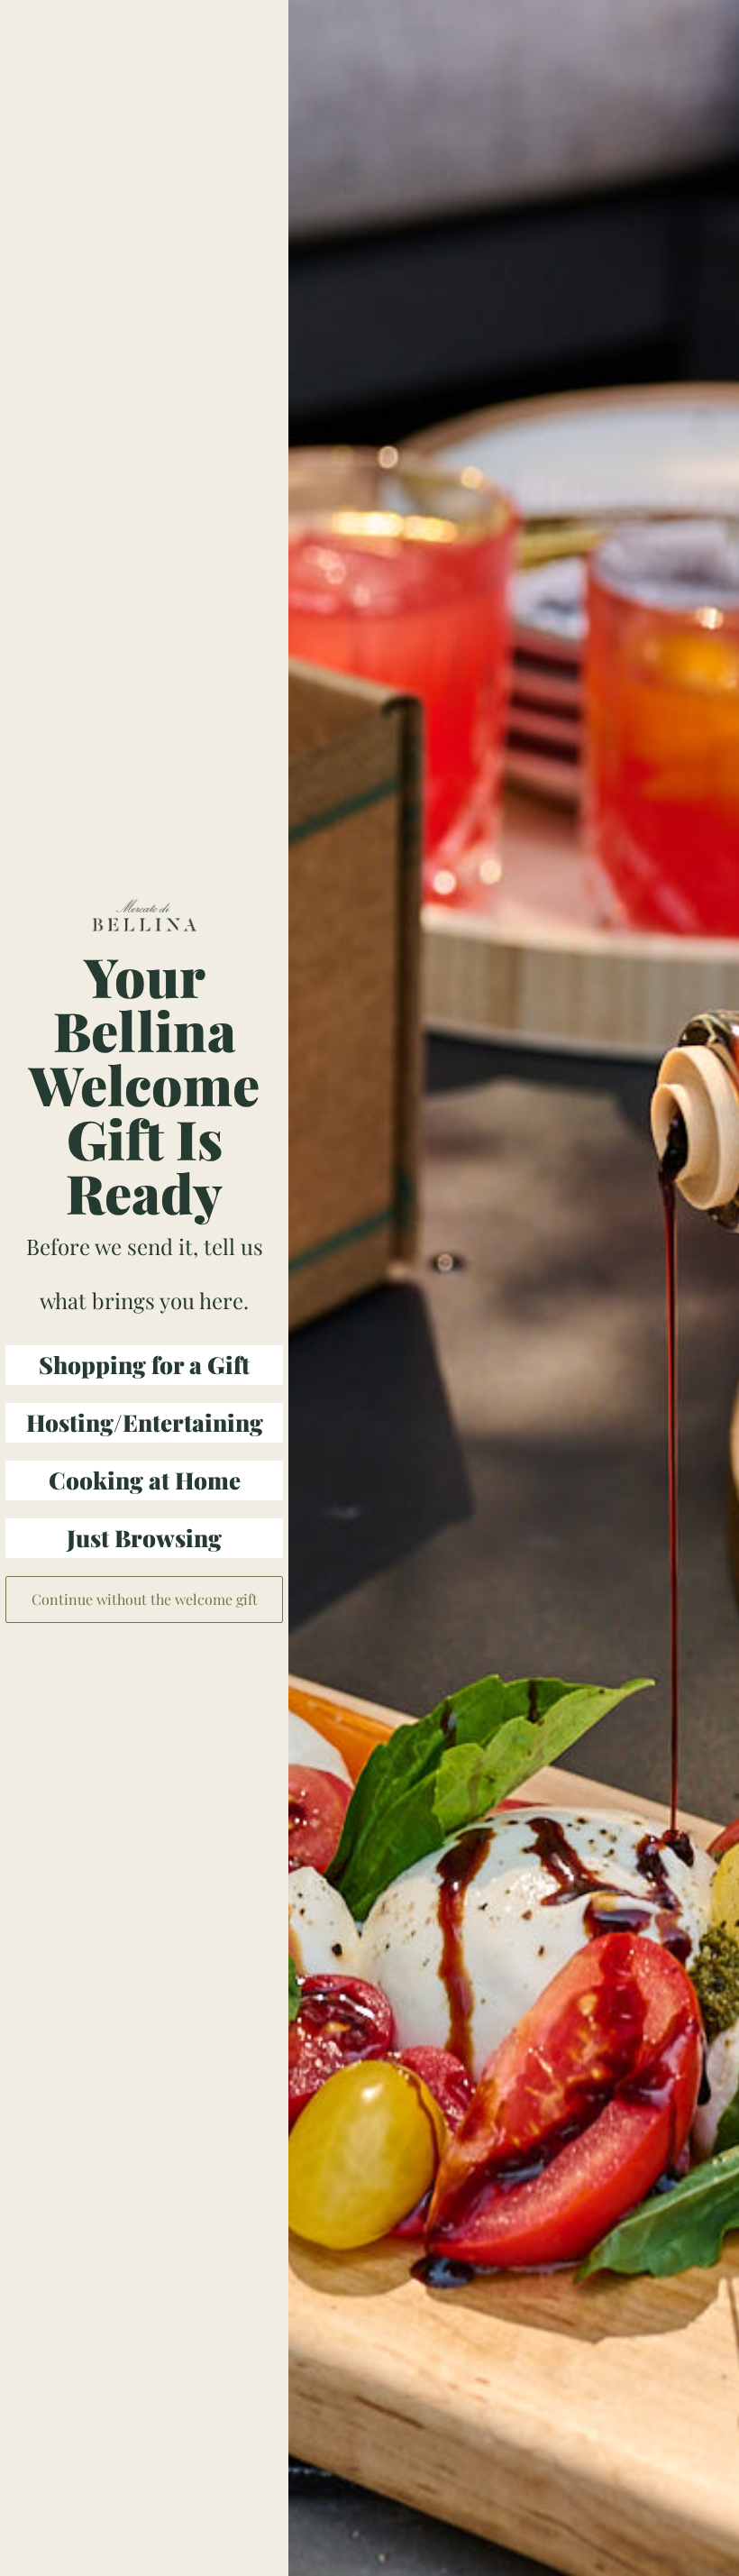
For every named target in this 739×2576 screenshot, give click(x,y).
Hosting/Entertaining (145, 1422)
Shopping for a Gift (144, 1365)
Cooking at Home (145, 1480)
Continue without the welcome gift (145, 1599)
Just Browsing (144, 1538)
